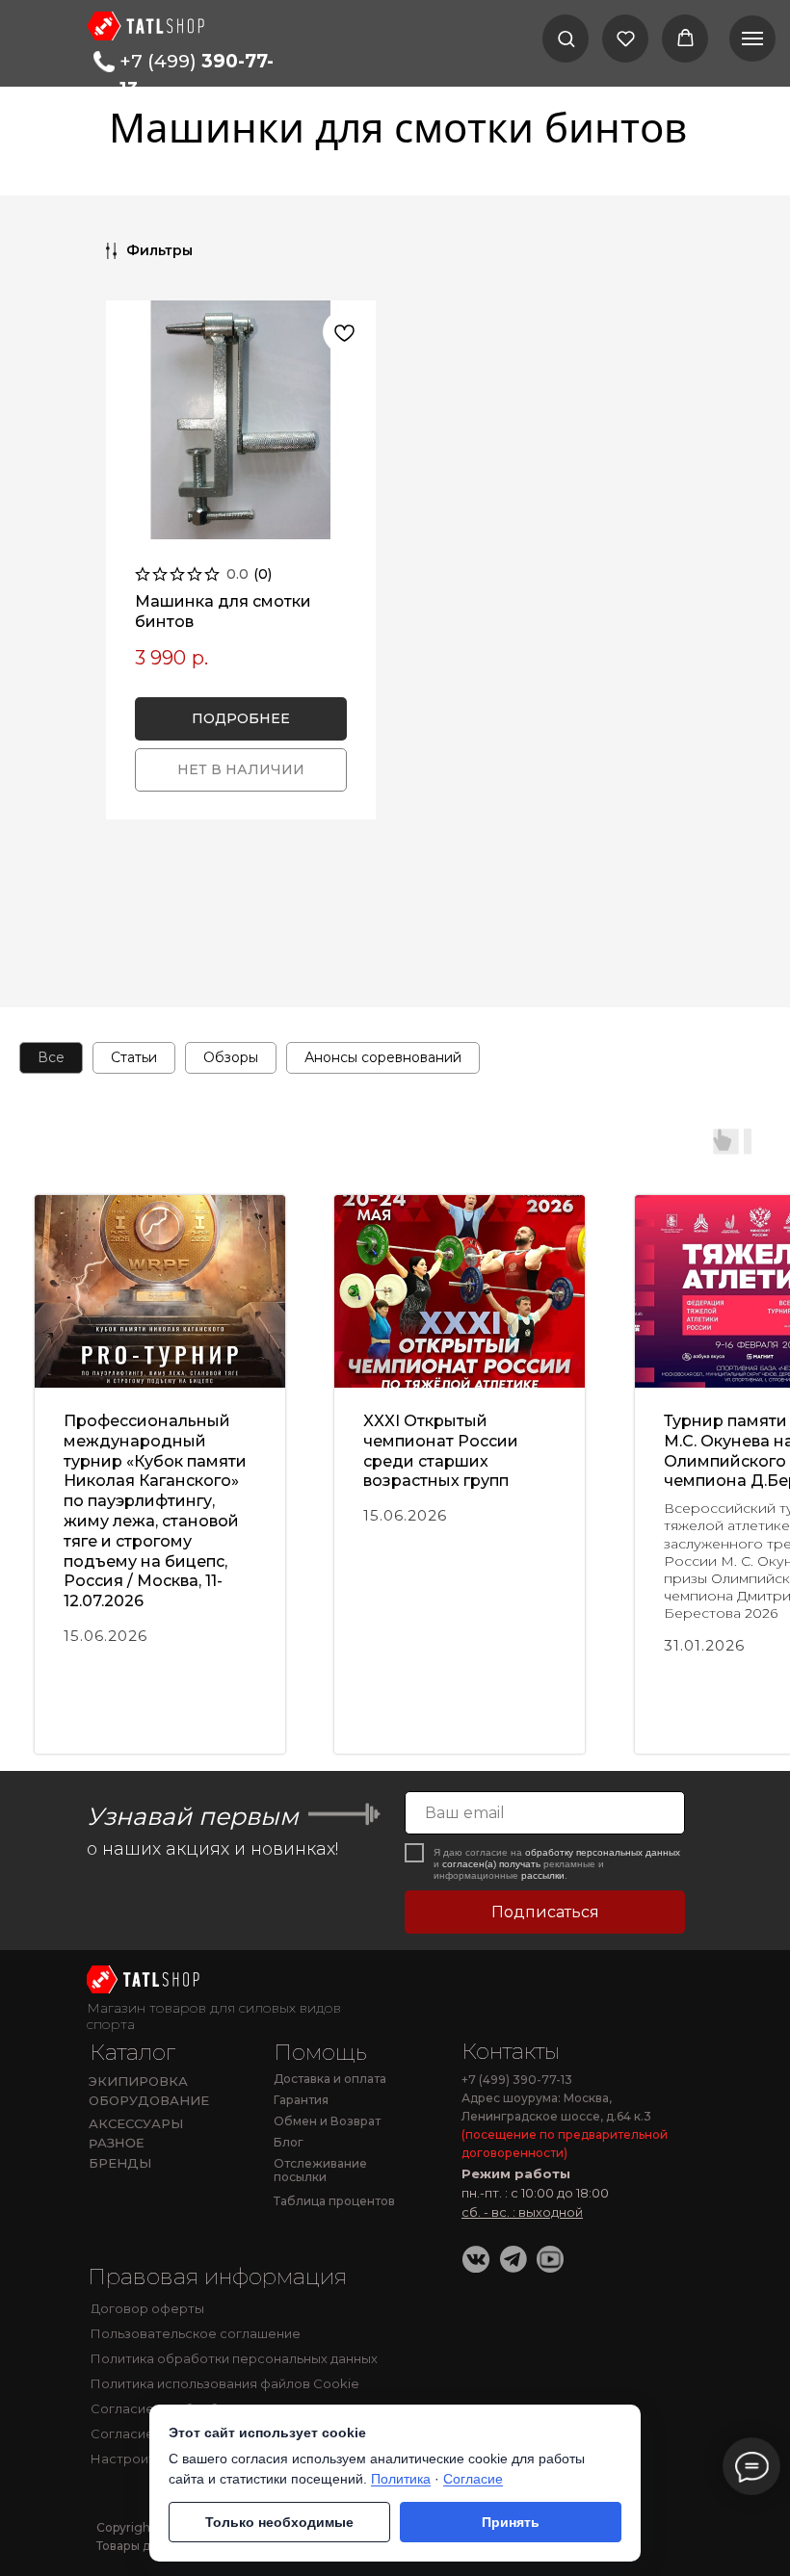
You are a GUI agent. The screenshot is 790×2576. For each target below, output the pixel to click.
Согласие (473, 2479)
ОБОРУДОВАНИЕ (149, 2100)
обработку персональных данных (603, 1852)
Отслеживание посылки (320, 2171)
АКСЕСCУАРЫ (136, 2123)
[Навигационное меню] (752, 39)
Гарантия (301, 2100)
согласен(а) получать (491, 1864)
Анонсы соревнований (383, 1057)
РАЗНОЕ (117, 2143)
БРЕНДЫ (120, 2163)
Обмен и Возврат (327, 2121)
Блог (289, 2142)
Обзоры (231, 1057)
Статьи (134, 1057)
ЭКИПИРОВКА (138, 2081)
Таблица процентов (334, 2201)
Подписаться (545, 1912)
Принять (511, 2522)
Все (51, 1057)
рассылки (543, 1875)
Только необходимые (279, 2522)
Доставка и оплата (330, 2079)
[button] (566, 38)
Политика (401, 2479)
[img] (145, 1979)
